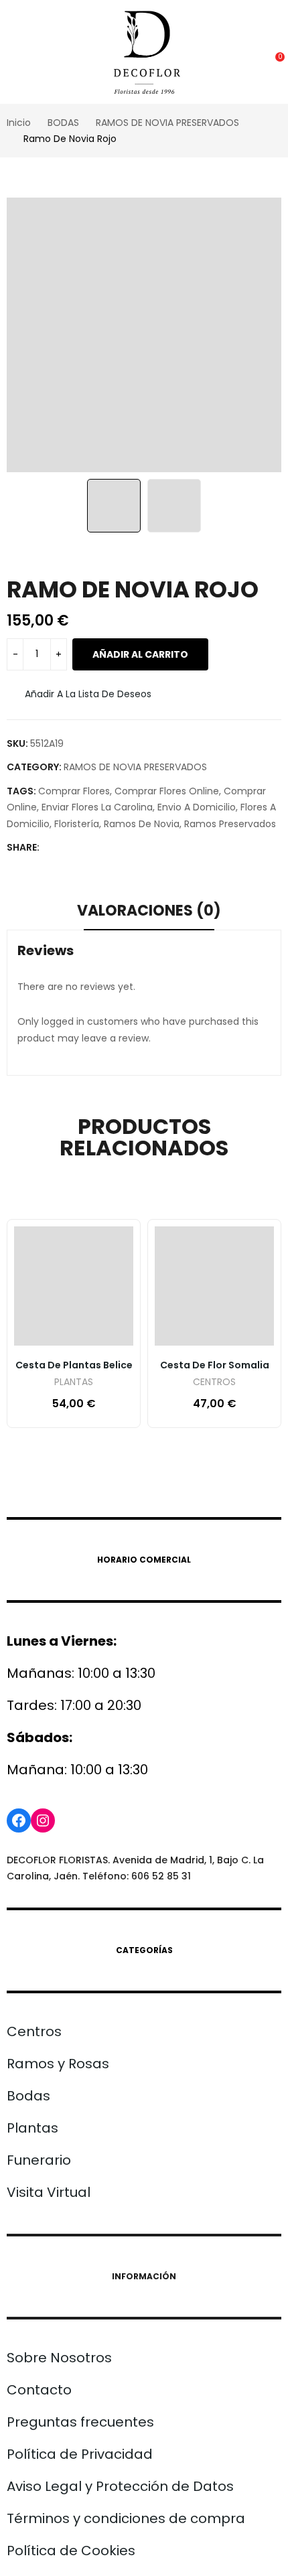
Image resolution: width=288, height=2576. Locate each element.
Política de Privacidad (80, 2454)
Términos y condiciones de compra (126, 2518)
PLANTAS (74, 1383)
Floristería (77, 824)
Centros (34, 2031)
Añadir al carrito (140, 654)
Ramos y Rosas (58, 2064)
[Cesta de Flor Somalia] (214, 1286)
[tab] (149, 913)
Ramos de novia (142, 824)
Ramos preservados (230, 824)
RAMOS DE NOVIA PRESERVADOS (135, 767)
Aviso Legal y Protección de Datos (120, 2486)
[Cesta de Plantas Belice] (74, 1286)
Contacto (39, 2390)
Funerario (39, 2160)
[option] (144, 335)
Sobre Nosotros (59, 2358)
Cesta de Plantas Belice (74, 1365)
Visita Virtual (49, 2192)
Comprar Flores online (167, 791)
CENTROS (214, 1383)
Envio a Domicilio (197, 807)
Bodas (28, 2096)
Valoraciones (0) (149, 911)
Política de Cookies (71, 2551)
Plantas (32, 2128)
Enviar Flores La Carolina (97, 807)
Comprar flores (74, 791)
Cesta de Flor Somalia (215, 1365)
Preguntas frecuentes (80, 2422)
